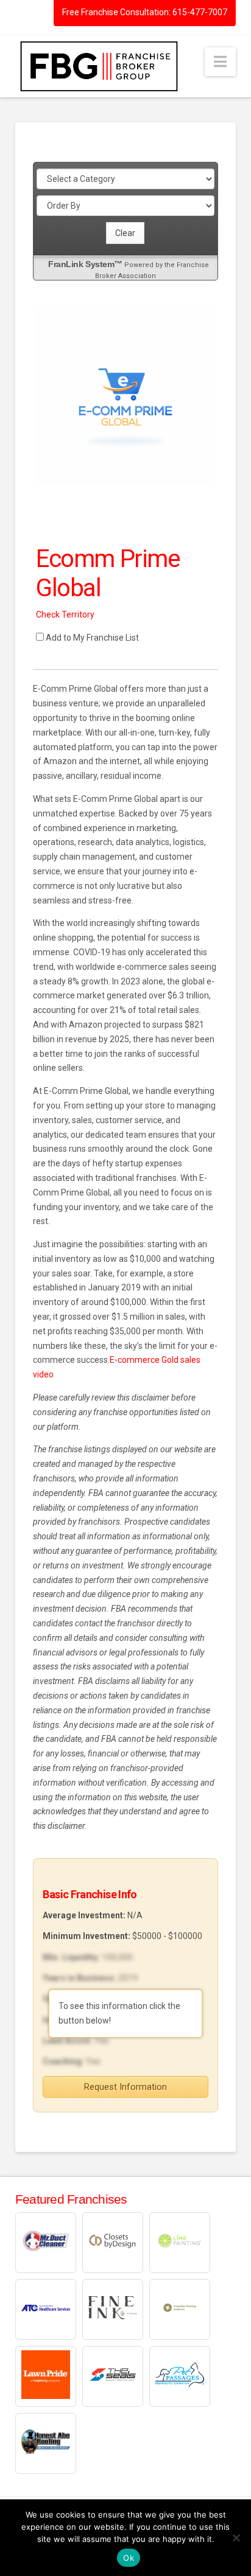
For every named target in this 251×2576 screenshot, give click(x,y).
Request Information (125, 2087)
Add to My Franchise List (92, 638)
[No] (236, 2538)
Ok (129, 2558)
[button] (220, 62)
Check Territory (65, 614)
